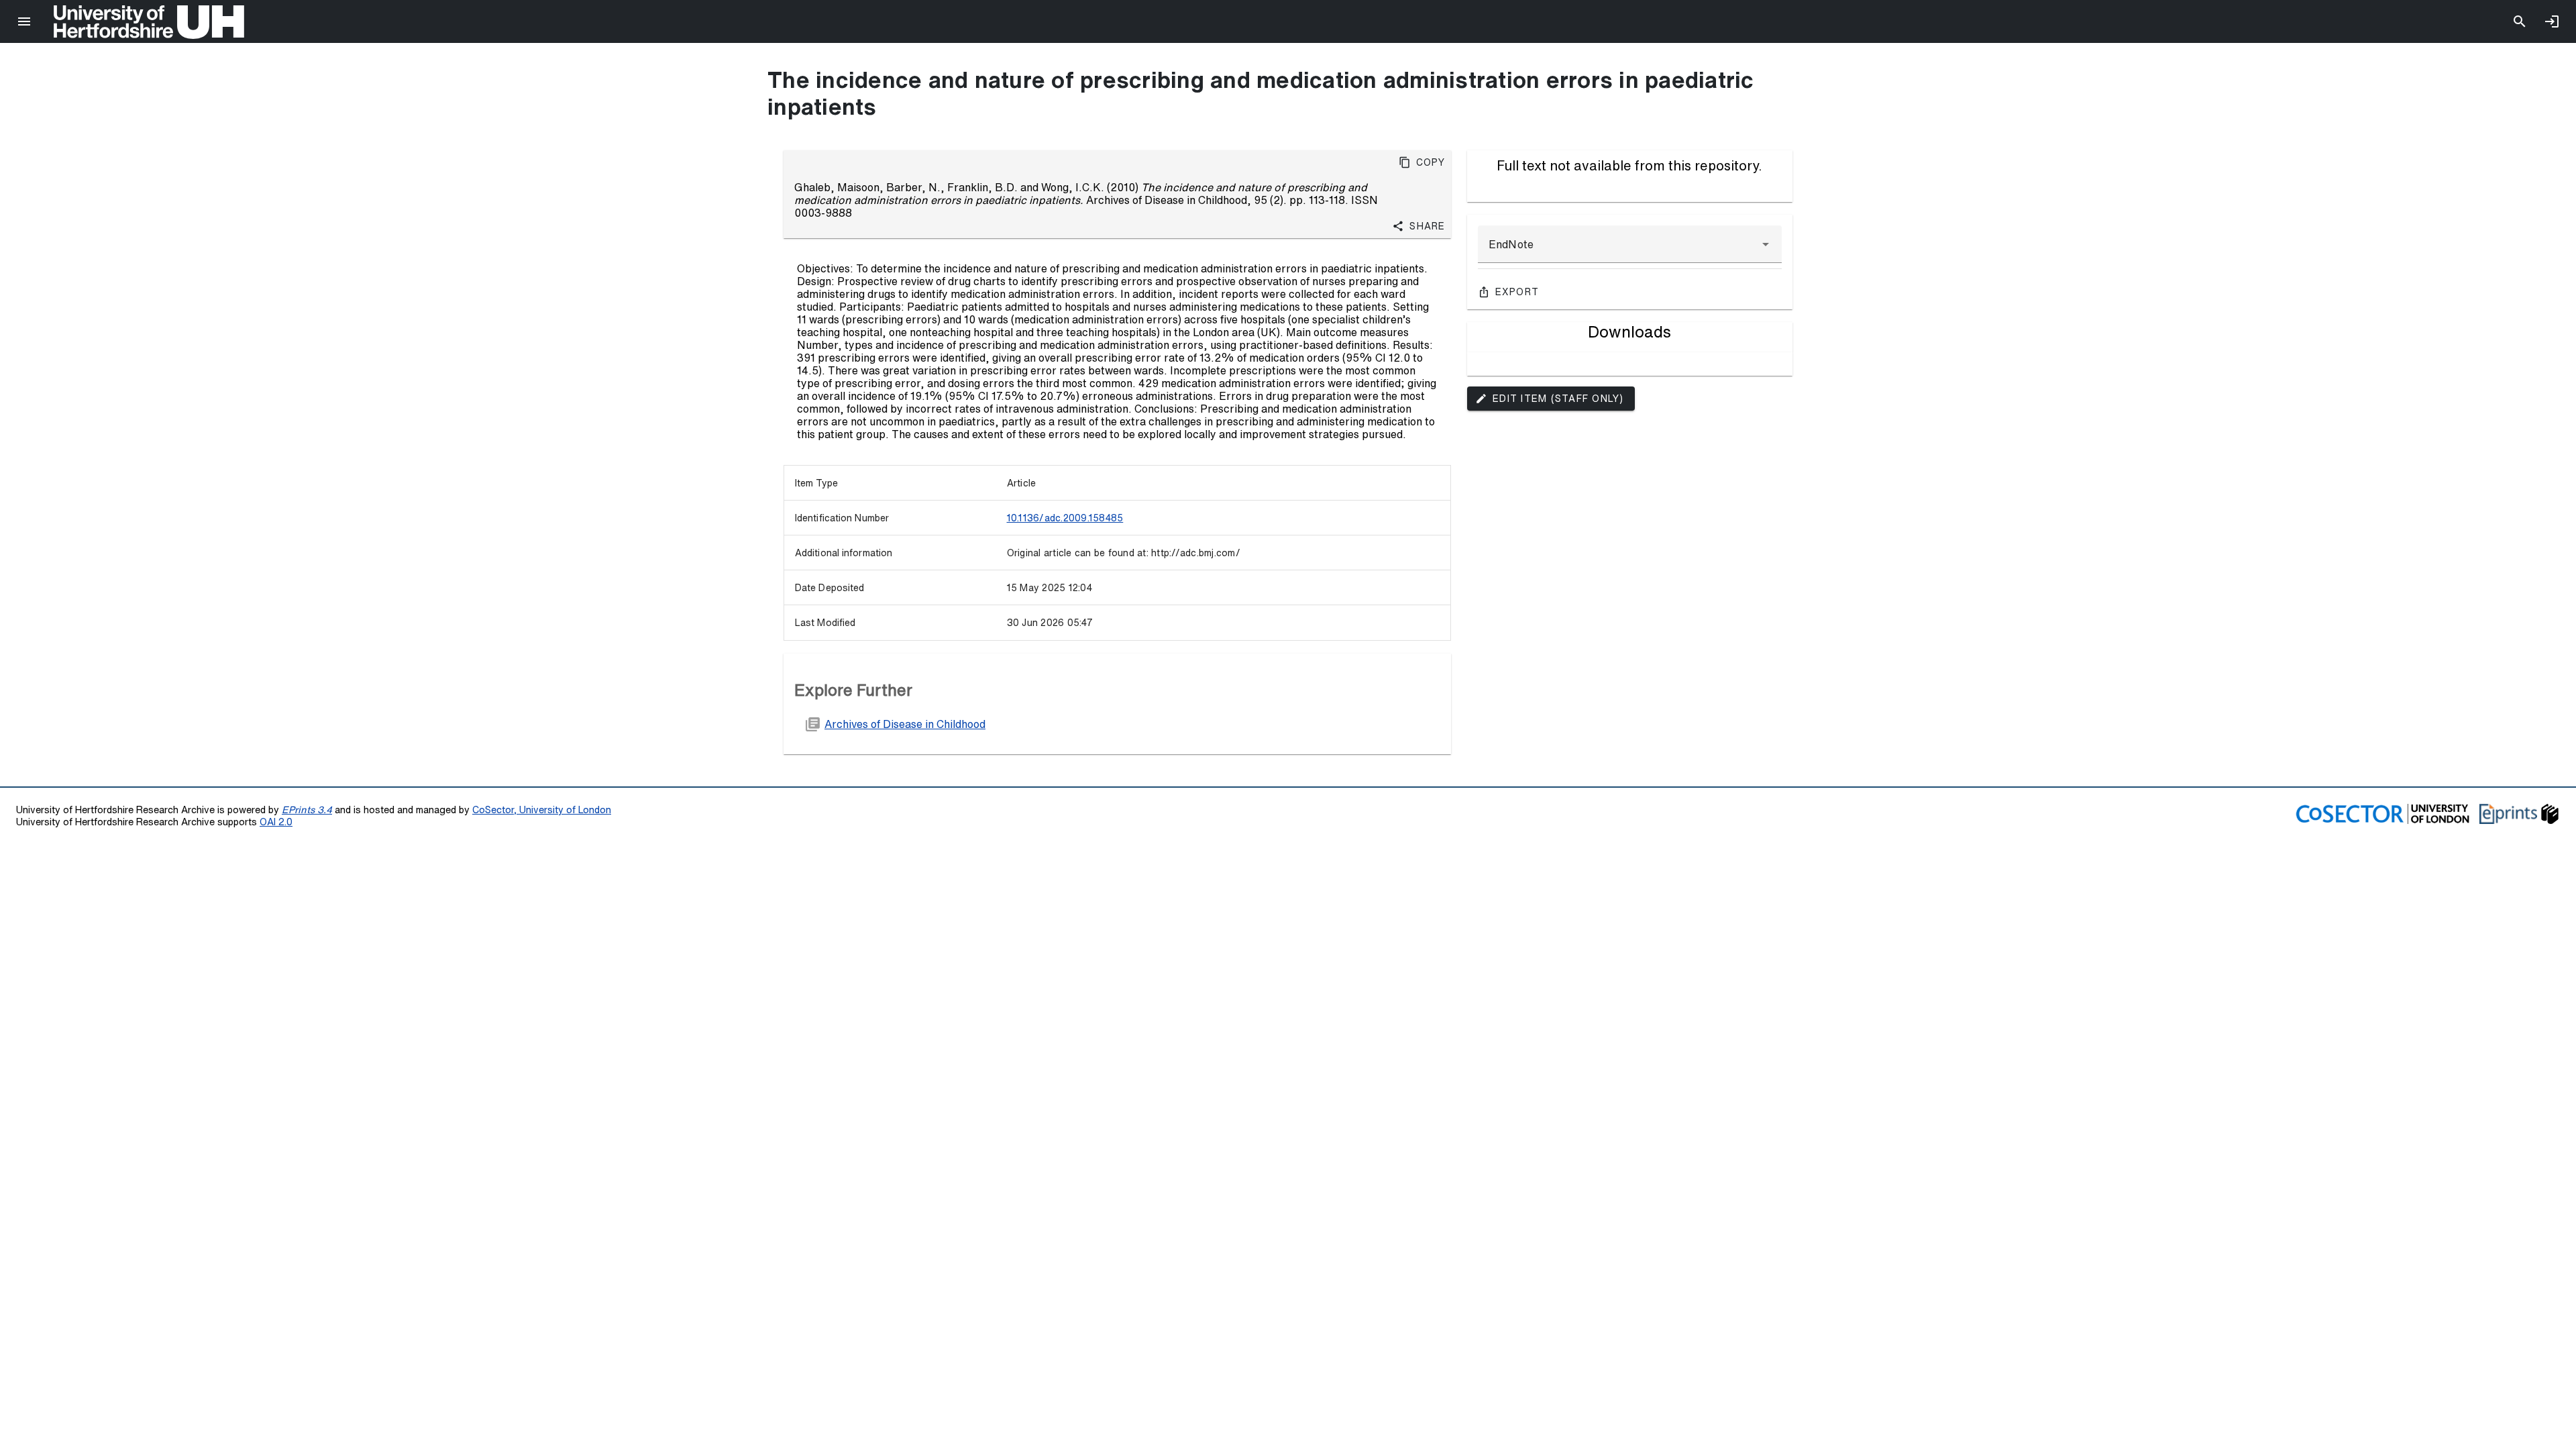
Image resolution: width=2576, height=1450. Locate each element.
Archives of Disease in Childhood (905, 724)
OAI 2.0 (276, 822)
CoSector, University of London (542, 810)
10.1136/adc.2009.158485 (1065, 518)
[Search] (2520, 21)
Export (1517, 292)
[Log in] (2552, 21)
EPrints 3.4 (307, 810)
